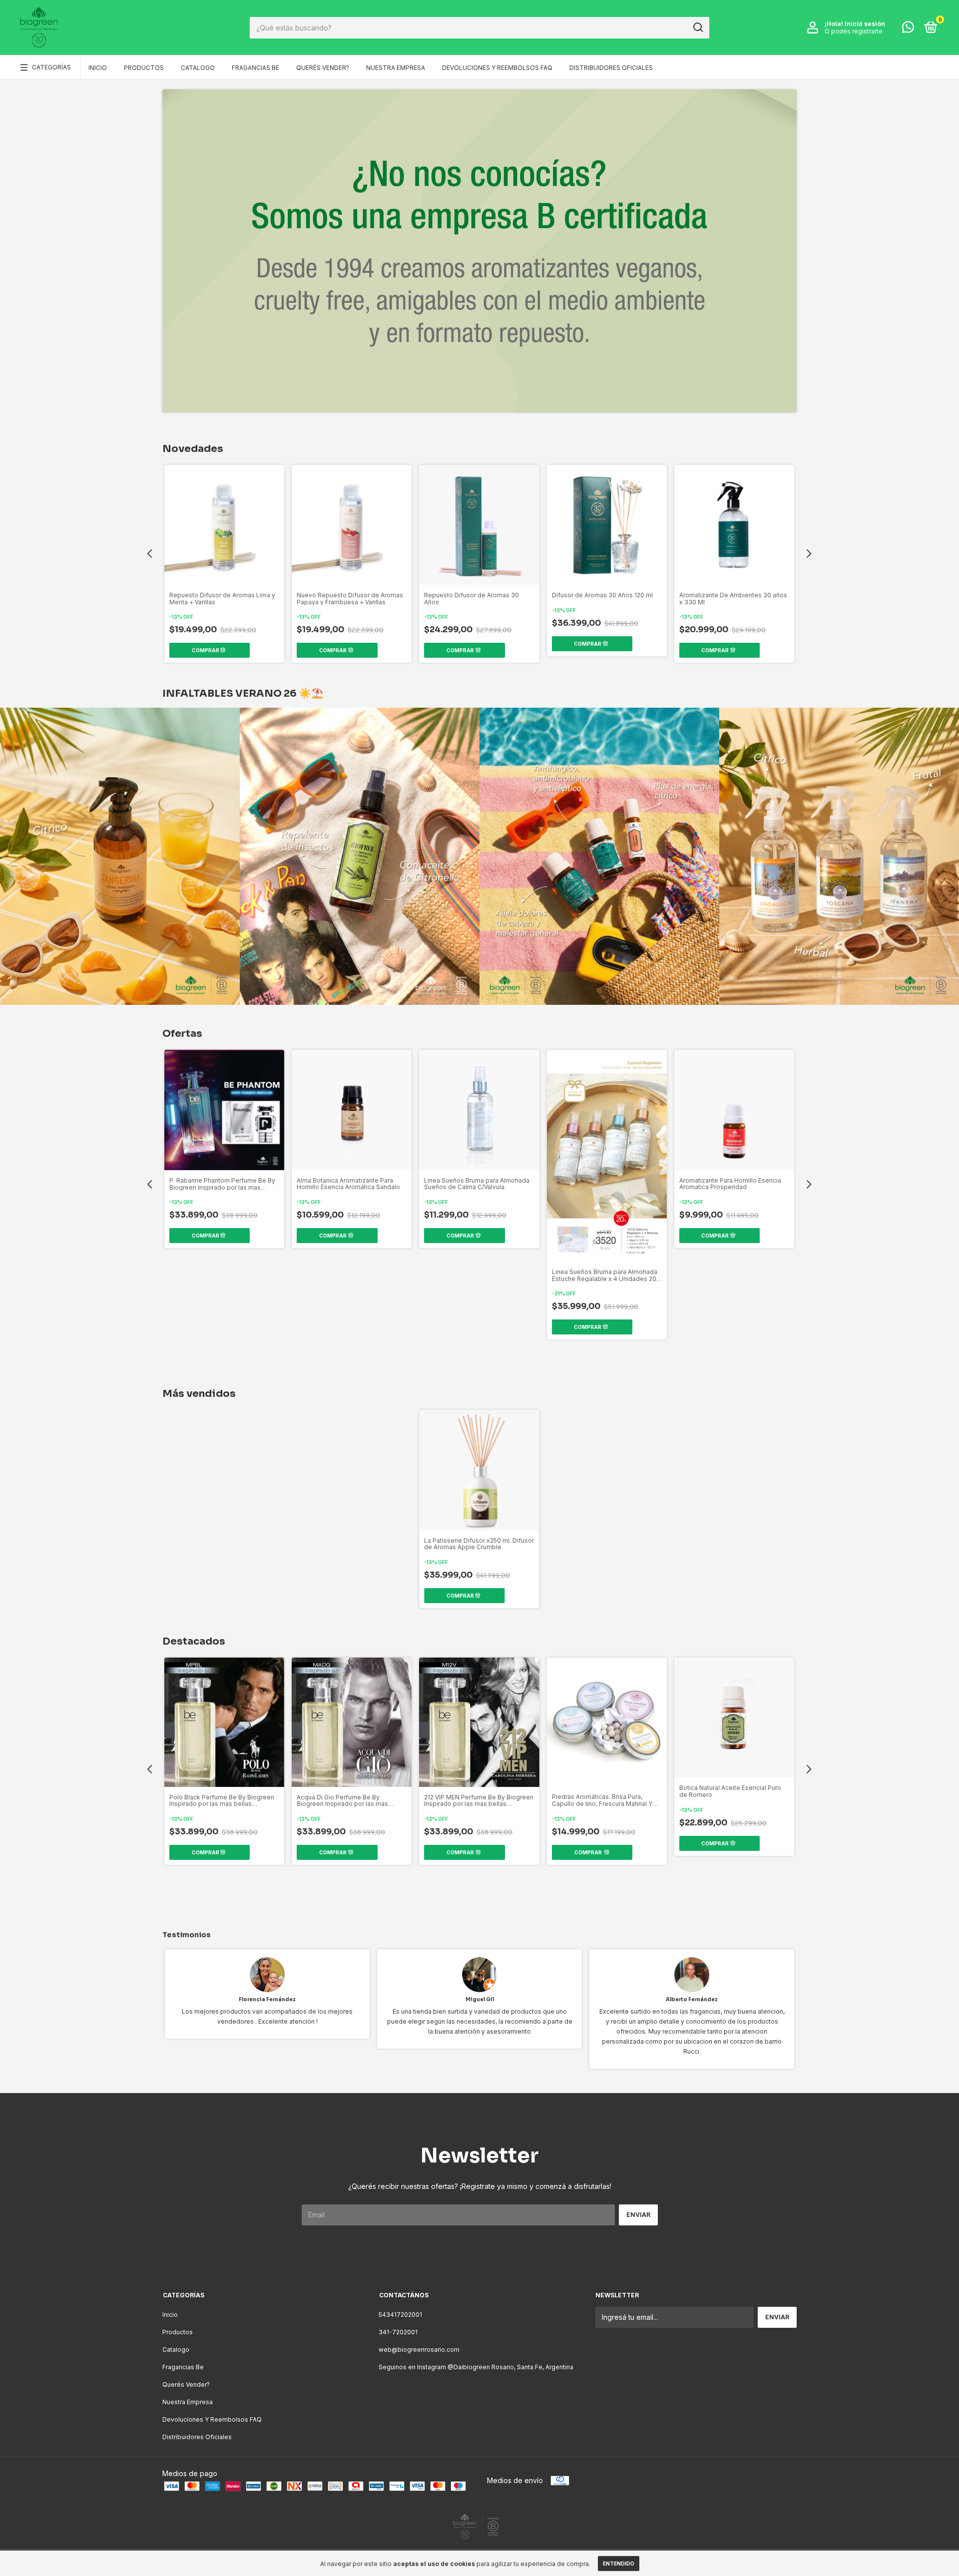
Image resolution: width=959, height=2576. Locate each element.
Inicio (98, 68)
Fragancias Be (255, 68)
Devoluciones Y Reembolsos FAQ (497, 68)
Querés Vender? (323, 68)
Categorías (51, 67)
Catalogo (198, 68)
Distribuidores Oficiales (611, 68)
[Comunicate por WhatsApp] (908, 29)
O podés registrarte (854, 31)
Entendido (619, 2564)
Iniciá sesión (865, 24)
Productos (144, 68)
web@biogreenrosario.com (419, 2350)
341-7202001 (398, 2332)
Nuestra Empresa (396, 68)
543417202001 (400, 2315)
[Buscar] (698, 27)
